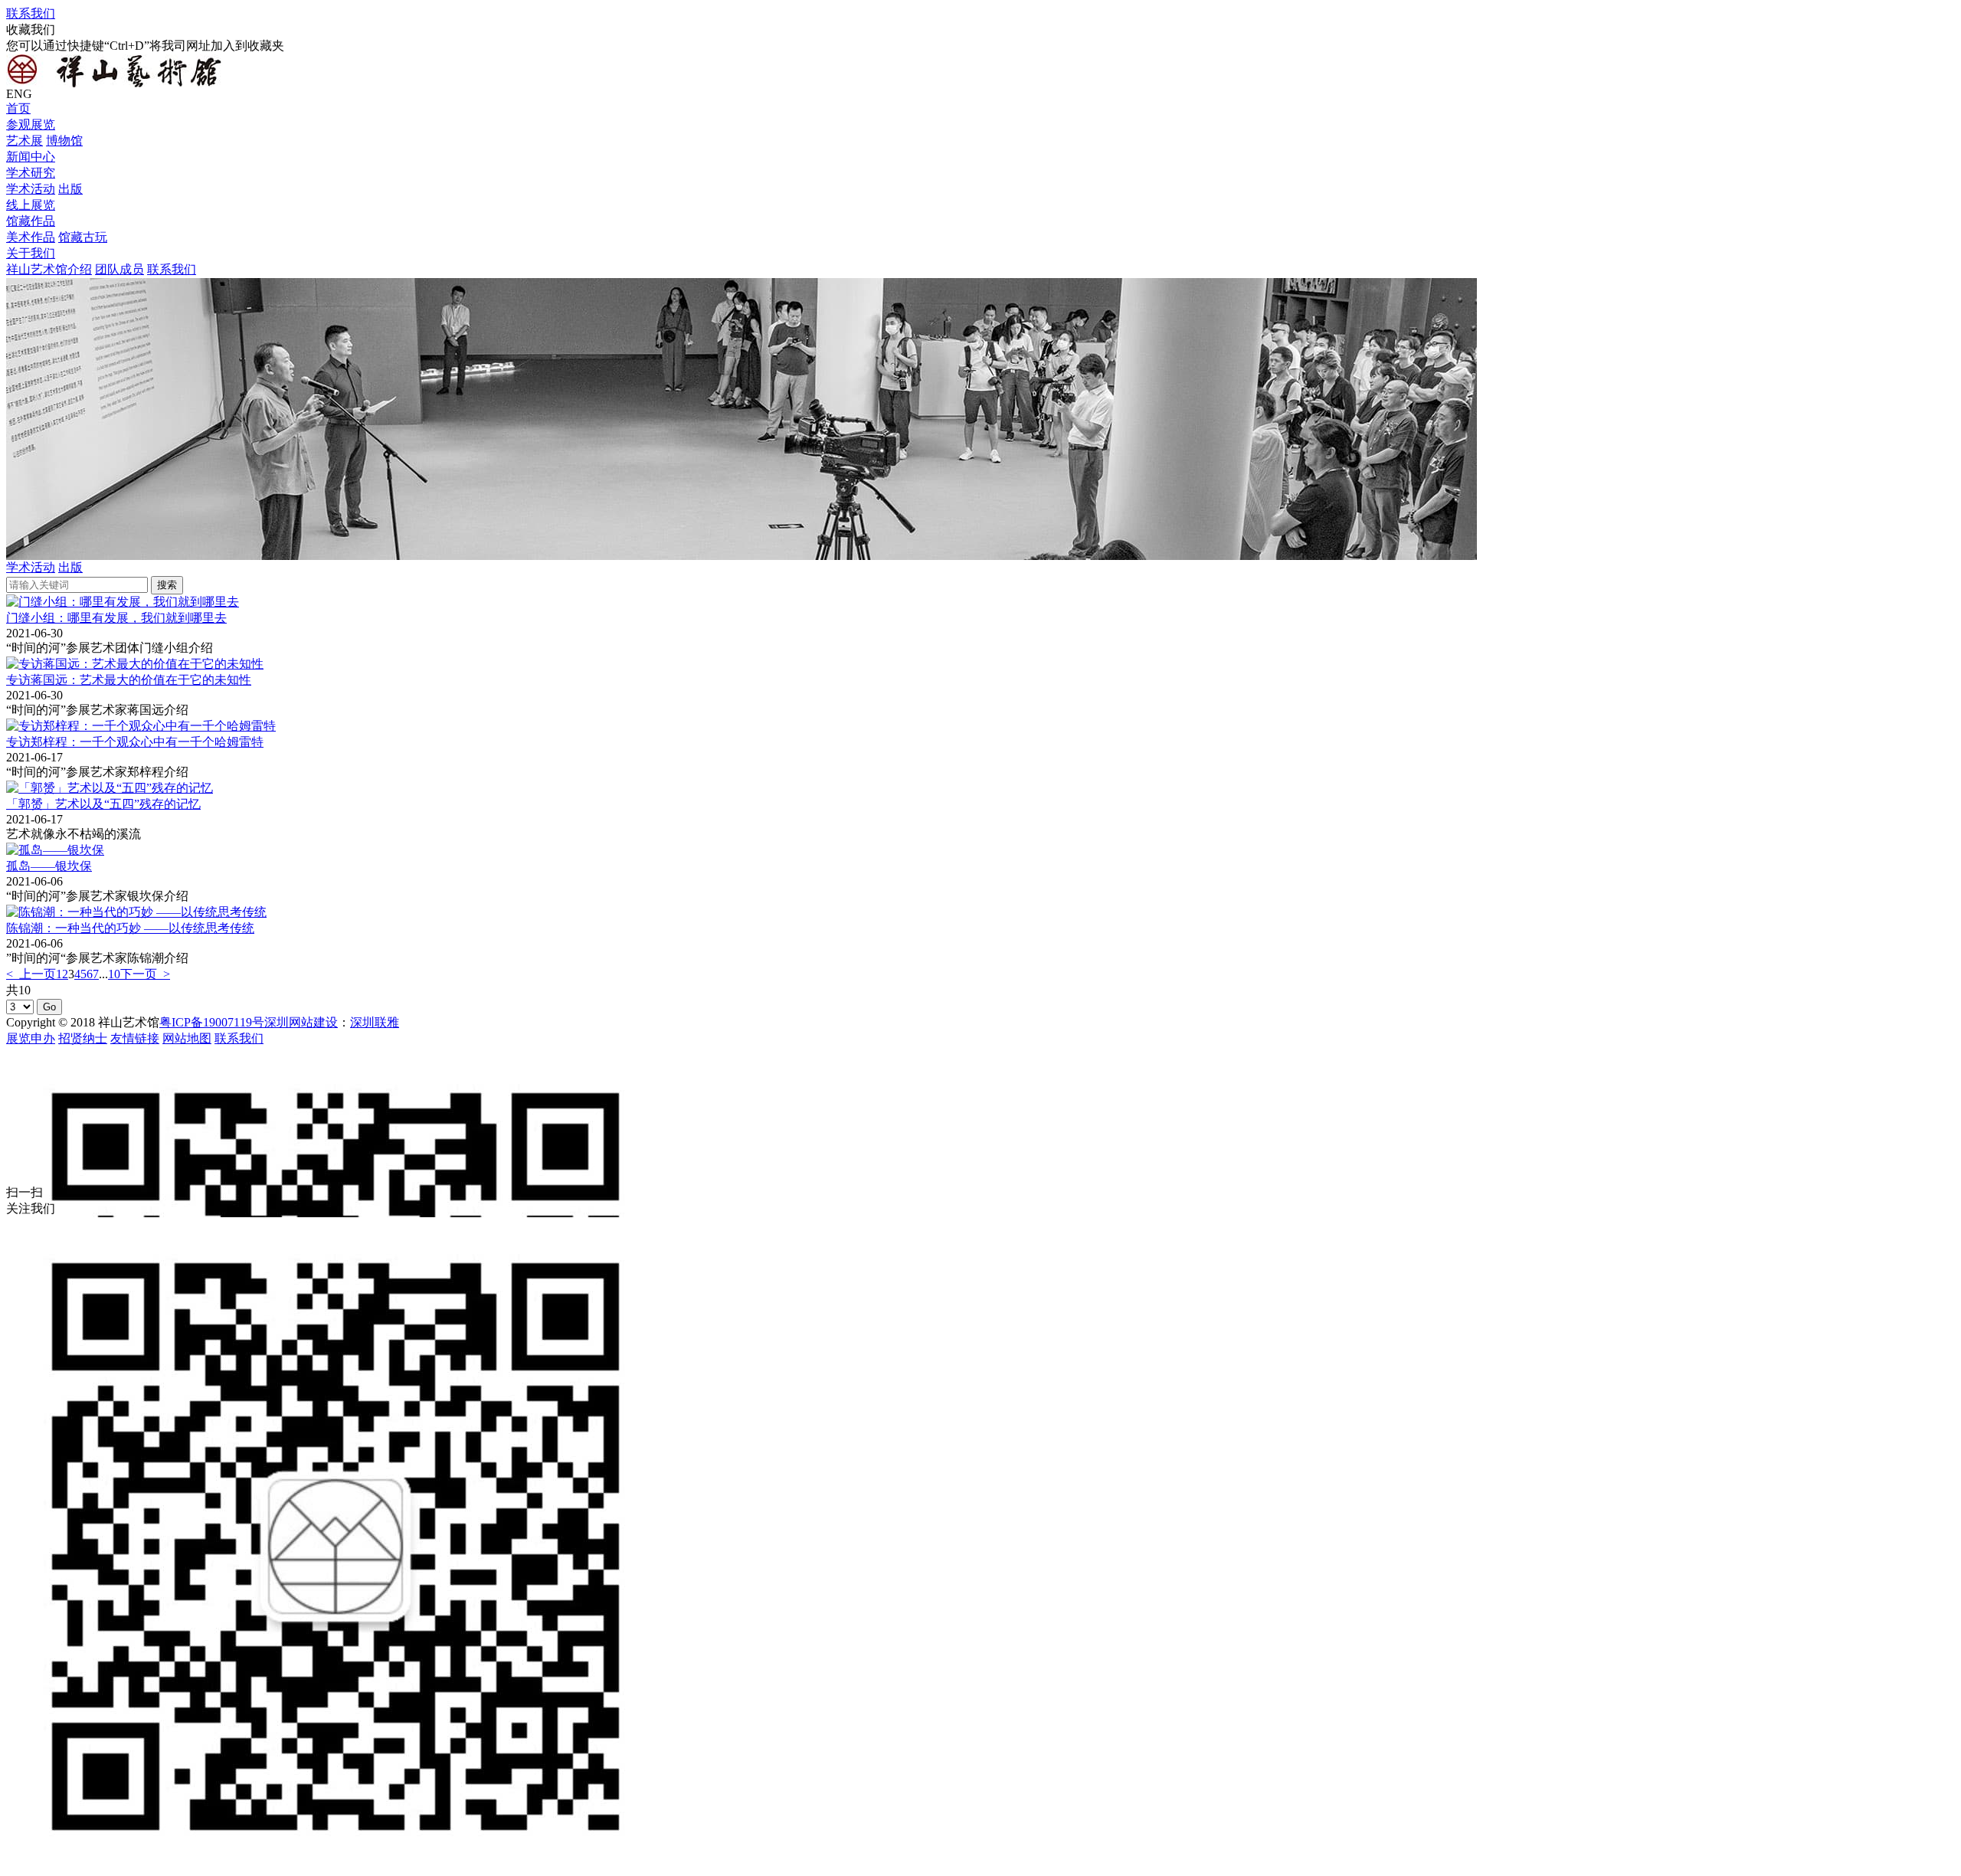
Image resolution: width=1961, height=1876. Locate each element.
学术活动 (31, 189)
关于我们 (31, 253)
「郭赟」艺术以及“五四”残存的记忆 (103, 804)
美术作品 (31, 237)
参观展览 (31, 124)
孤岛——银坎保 (49, 866)
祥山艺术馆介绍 (49, 269)
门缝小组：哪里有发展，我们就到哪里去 (116, 618)
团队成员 (119, 269)
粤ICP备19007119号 (212, 1022)
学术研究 (31, 173)
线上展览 (31, 205)
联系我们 (31, 13)
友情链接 (135, 1038)
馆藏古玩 (83, 237)
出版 (70, 189)
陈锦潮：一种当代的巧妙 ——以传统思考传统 (130, 928)
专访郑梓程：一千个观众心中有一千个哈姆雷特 (135, 742)
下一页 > (145, 974)
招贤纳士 (83, 1038)
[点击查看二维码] (980, 1116)
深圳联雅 (375, 1022)
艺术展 (25, 141)
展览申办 (31, 1038)
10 (114, 974)
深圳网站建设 (301, 1022)
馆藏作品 (31, 221)
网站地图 (187, 1038)
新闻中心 (31, 157)
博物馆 (64, 141)
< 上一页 (31, 974)
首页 (18, 108)
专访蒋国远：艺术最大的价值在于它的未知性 (129, 680)
